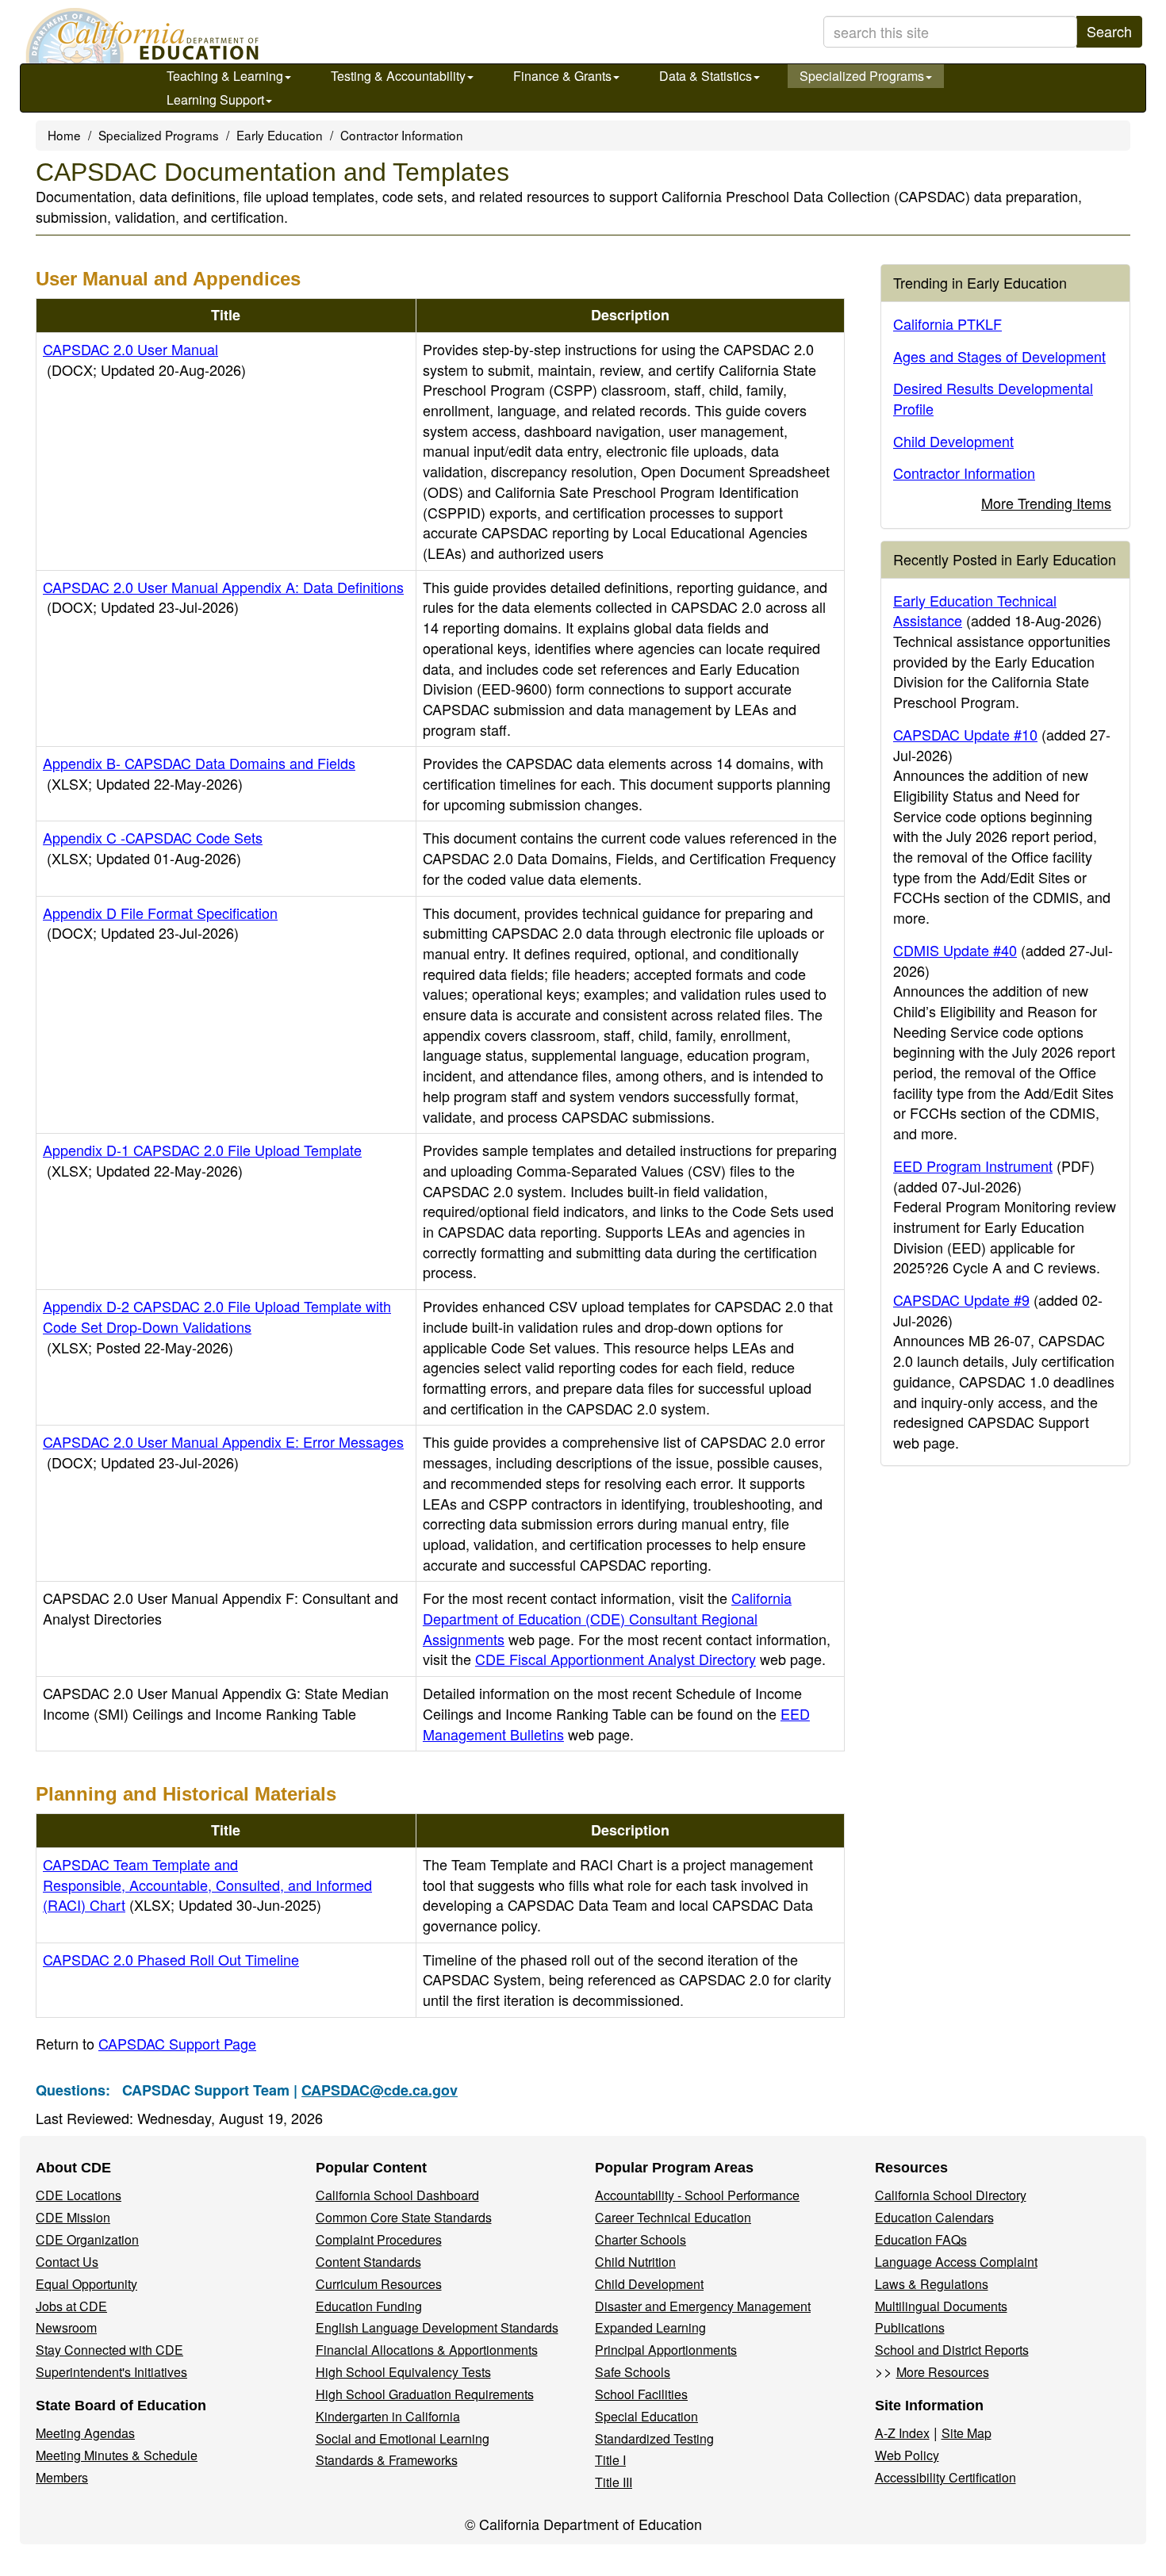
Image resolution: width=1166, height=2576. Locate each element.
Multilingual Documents (941, 2306)
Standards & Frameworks (387, 2460)
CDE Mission (73, 2217)
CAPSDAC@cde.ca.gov (380, 2090)
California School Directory (951, 2195)
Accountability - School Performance (697, 2195)
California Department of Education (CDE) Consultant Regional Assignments (607, 1618)
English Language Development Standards (437, 2327)
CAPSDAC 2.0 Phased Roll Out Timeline (171, 1959)
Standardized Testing (654, 2438)
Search (1109, 31)
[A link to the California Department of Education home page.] (140, 36)
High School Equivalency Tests (403, 2372)
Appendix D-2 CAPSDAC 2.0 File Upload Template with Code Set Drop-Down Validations (217, 1326)
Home (64, 135)
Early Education (280, 135)
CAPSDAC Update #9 (961, 1299)
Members (62, 2477)
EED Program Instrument (973, 1166)
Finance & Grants (562, 76)
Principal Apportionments (666, 2350)
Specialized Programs (862, 76)
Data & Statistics (706, 76)
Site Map (967, 2433)
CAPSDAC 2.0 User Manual (144, 359)
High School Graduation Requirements (425, 2394)
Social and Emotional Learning (403, 2438)
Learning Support (215, 100)
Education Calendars (934, 2217)
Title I (610, 2460)
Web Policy (907, 2455)
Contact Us (67, 2262)
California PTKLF (947, 323)
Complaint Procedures (379, 2239)
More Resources (943, 2372)
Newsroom (66, 2327)
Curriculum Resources (379, 2284)
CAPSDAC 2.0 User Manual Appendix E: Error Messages (223, 1452)
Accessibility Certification (945, 2477)
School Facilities (641, 2394)
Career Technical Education (673, 2217)
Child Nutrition (635, 2262)
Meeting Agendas (85, 2433)
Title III (614, 2482)
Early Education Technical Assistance (975, 611)
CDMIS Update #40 (955, 950)
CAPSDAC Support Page (177, 2043)
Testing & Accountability (398, 76)
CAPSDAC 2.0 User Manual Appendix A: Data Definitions (223, 597)
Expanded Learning (650, 2327)
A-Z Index (902, 2433)
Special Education (646, 2416)
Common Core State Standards (404, 2217)
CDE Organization (87, 2239)
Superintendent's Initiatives (111, 2372)
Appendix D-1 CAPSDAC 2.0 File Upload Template (202, 1160)
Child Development (953, 441)
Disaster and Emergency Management (703, 2306)
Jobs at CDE (71, 2306)
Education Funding (369, 2306)
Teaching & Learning (225, 76)
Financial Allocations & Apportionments (427, 2350)
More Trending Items (1046, 503)
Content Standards (368, 2262)
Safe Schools (633, 2372)
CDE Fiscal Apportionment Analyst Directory (616, 1659)
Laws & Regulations (932, 2284)
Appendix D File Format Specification (160, 923)
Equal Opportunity (86, 2284)
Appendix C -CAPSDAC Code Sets (153, 848)
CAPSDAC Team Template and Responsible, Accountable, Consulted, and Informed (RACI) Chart (207, 1884)
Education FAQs (921, 2239)
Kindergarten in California (388, 2416)
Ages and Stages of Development (999, 356)
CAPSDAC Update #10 (965, 734)
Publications (910, 2327)
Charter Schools (641, 2239)
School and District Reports (952, 2350)
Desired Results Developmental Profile (993, 398)
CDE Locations (79, 2195)
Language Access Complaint (956, 2262)
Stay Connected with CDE (109, 2350)
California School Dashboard (397, 2195)
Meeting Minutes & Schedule (117, 2455)
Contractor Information (402, 135)
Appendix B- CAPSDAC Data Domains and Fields (199, 773)
